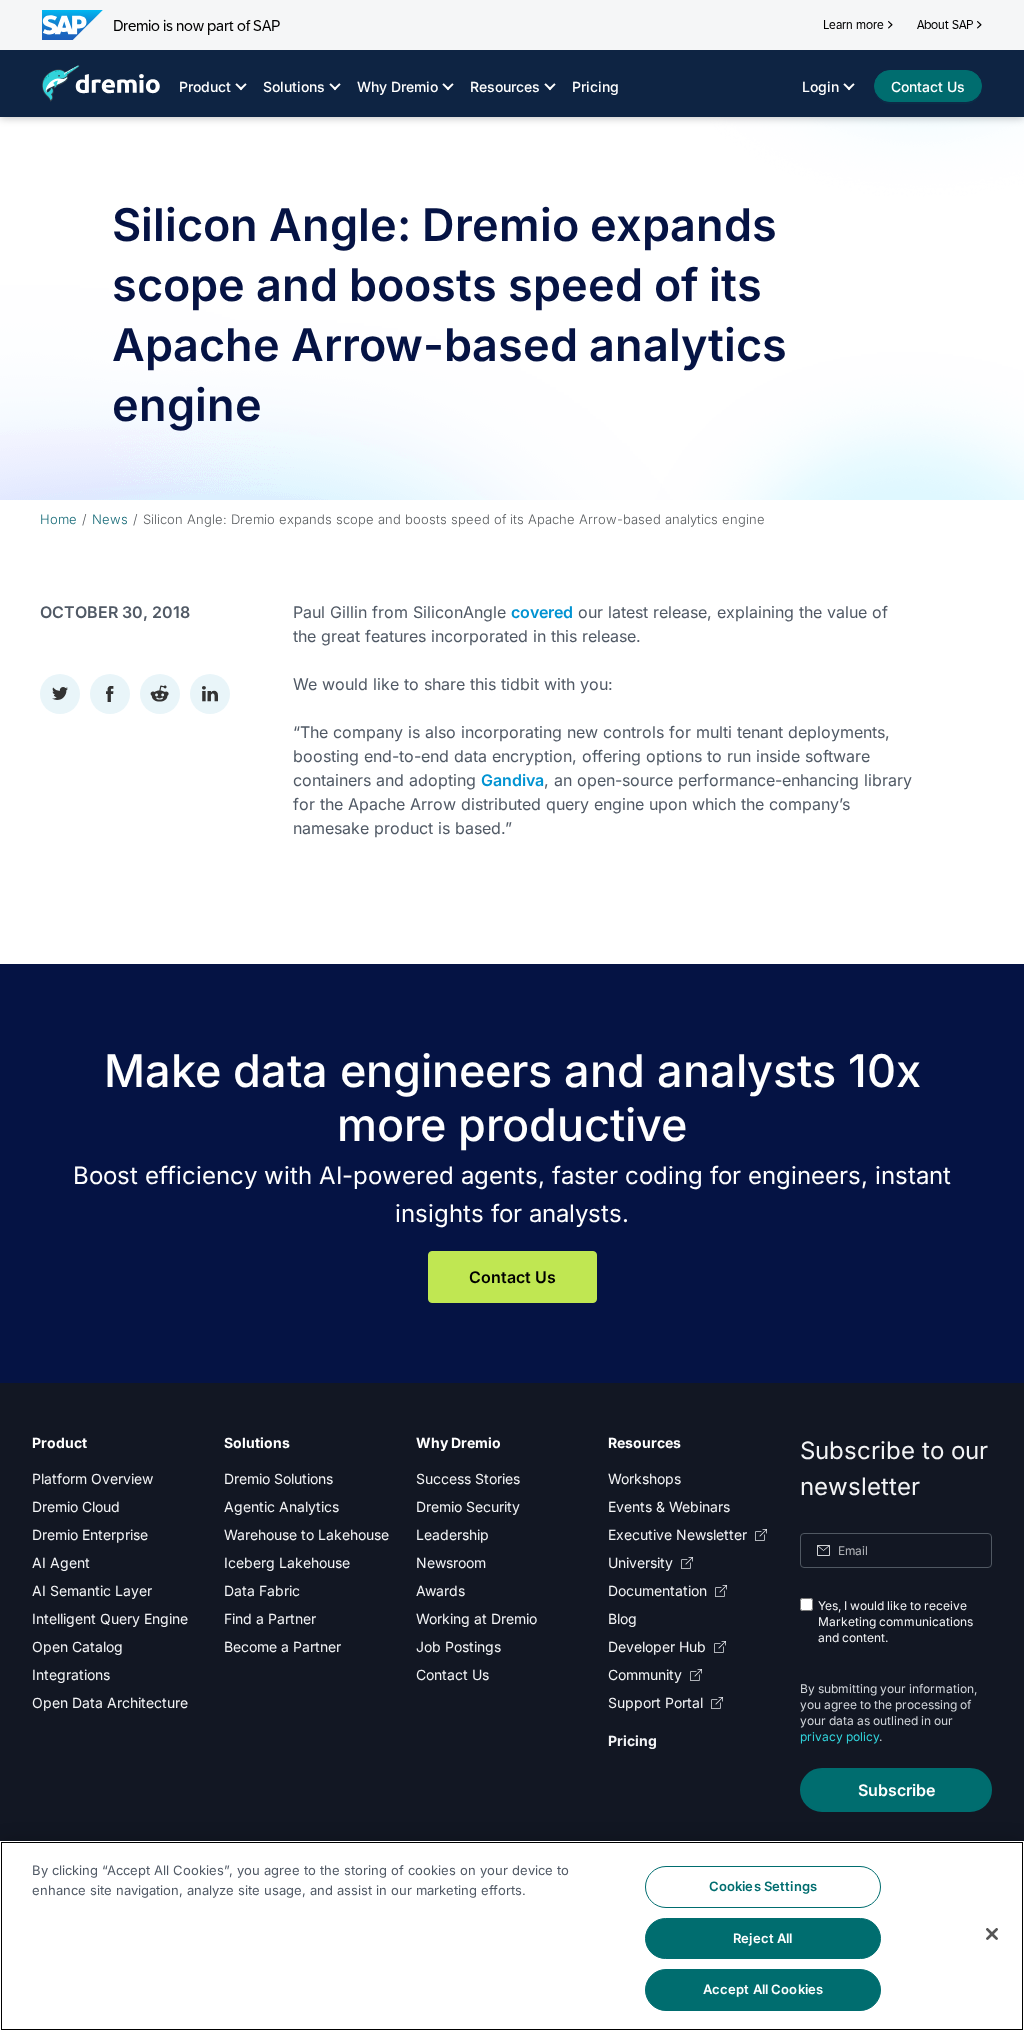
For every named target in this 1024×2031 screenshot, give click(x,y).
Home (58, 519)
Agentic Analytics (281, 1506)
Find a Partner (270, 1618)
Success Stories (468, 1478)
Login (820, 86)
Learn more (853, 25)
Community (645, 1674)
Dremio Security (468, 1506)
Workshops (644, 1478)
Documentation (657, 1590)
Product (205, 86)
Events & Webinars (669, 1506)
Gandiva (512, 780)
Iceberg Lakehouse (287, 1562)
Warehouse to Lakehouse (306, 1534)
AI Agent (61, 1562)
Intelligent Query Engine (110, 1618)
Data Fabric (262, 1590)
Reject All (762, 1938)
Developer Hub (657, 1646)
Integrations (71, 1674)
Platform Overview (92, 1478)
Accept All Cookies (763, 1989)
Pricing (595, 86)
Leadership (452, 1534)
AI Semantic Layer (92, 1590)
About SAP (945, 25)
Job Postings (458, 1646)
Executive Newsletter (677, 1534)
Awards (440, 1590)
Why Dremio (397, 86)
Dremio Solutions (278, 1478)
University (640, 1562)
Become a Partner (282, 1646)
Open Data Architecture (110, 1702)
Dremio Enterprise (90, 1534)
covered (542, 612)
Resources (505, 86)
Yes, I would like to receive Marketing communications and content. (895, 1621)
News (110, 519)
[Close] (992, 1934)
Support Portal (655, 1702)
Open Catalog (77, 1646)
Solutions (294, 86)
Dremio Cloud (76, 1506)
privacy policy (839, 1736)
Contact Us (512, 1277)
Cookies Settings (763, 1886)
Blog (622, 1618)
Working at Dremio (476, 1618)
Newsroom (451, 1562)
